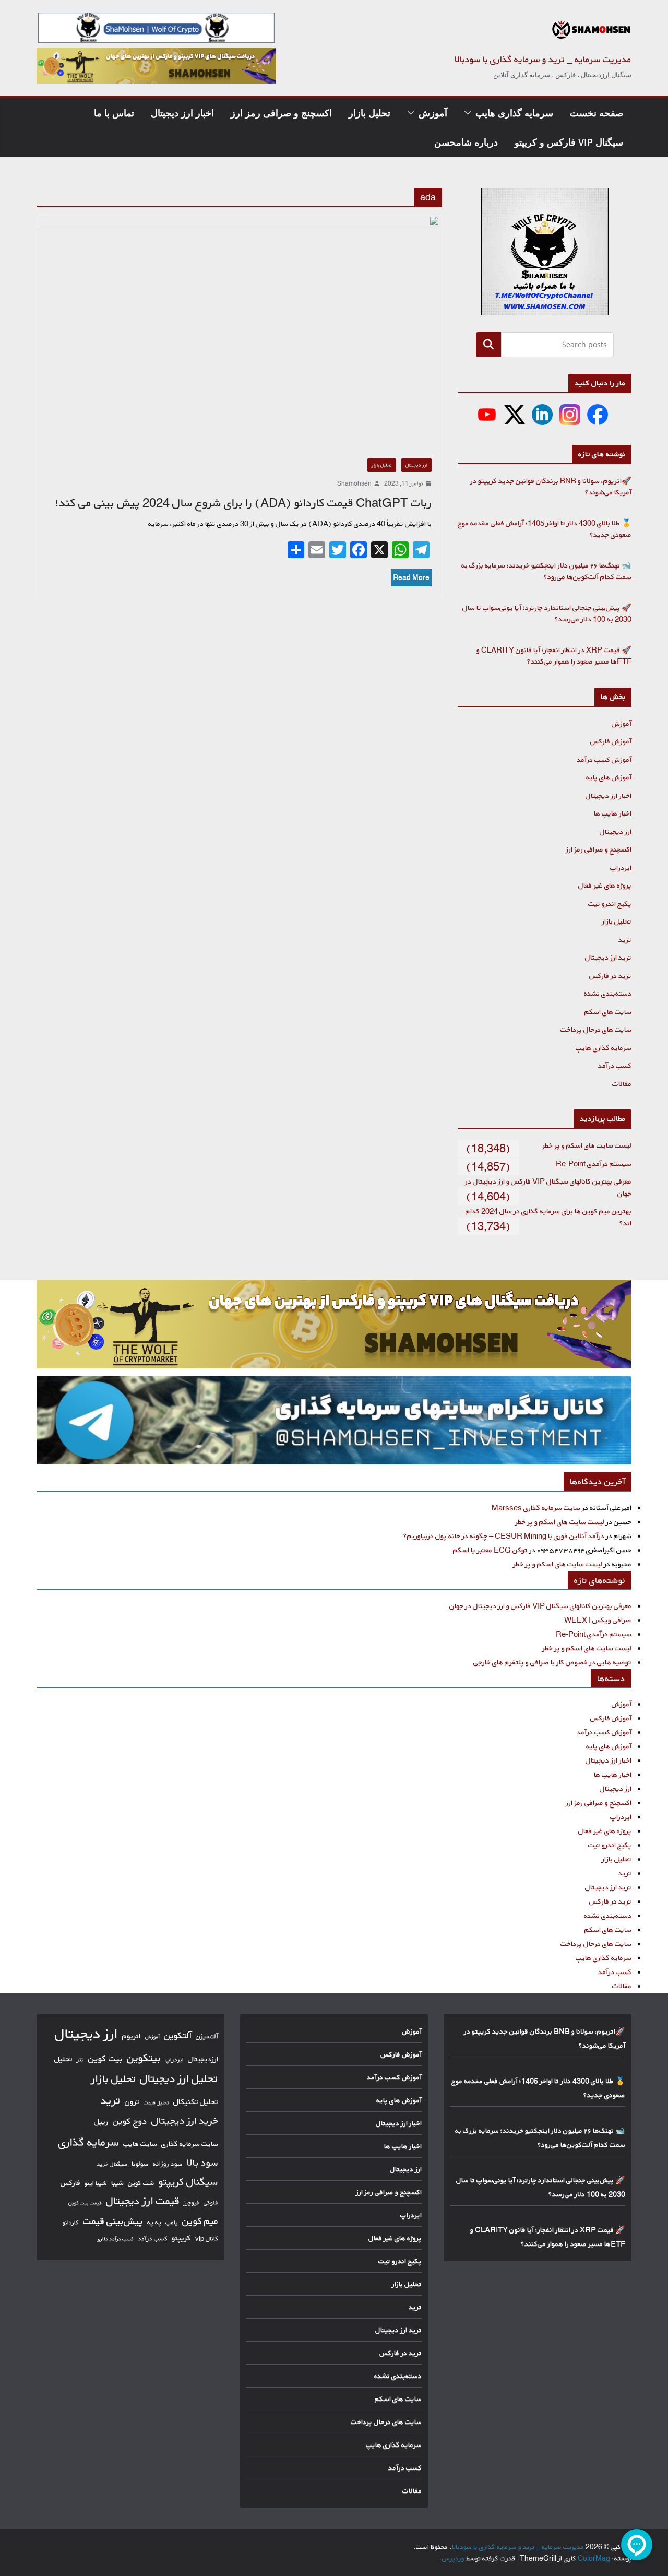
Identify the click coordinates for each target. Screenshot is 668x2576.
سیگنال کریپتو (188, 2182)
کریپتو (181, 2238)
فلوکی (211, 2202)
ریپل (101, 2122)
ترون (132, 2102)
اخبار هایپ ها (613, 813)
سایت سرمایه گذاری (190, 2143)
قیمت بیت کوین (85, 2203)
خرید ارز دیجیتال (185, 2121)
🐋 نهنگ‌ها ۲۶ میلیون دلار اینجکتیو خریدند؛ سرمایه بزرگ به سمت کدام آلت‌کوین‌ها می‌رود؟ (546, 571)
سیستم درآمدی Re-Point (594, 1163)
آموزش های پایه (609, 777)
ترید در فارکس (610, 976)
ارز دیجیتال (416, 465)
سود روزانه (168, 2164)
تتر (80, 2059)
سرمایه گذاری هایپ (514, 113)
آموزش (433, 113)
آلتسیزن (207, 2036)
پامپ (172, 2222)
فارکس (70, 2183)
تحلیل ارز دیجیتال (179, 2078)
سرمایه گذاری (89, 2142)
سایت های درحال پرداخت (596, 1029)
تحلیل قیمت (156, 2102)
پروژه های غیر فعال (605, 885)
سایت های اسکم (608, 1012)
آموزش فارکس (611, 741)
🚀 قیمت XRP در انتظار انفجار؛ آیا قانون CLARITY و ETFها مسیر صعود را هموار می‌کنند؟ (554, 656)
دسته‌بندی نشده (608, 993)
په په (154, 2222)
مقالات (622, 1084)
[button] (470, 113)
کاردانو (71, 2223)
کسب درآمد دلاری (115, 2239)
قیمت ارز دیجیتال (143, 2201)
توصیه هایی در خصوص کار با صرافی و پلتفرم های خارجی (552, 1662)
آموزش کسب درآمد (604, 759)
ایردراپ (621, 867)
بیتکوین (144, 2058)
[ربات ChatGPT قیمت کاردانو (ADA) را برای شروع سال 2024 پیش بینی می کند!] (239, 332)
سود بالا (202, 2163)
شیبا (117, 2183)
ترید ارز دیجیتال (608, 957)
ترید (625, 940)
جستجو (488, 344)
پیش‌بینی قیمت (113, 2221)
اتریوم (132, 2036)
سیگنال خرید (112, 2164)
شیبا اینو (96, 2183)
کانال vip (207, 2238)
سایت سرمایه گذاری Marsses (536, 1508)
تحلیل (63, 2059)
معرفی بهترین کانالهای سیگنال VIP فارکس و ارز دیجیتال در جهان (540, 1606)
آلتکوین (178, 2035)
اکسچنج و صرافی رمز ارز (281, 113)
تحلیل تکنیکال (196, 2102)
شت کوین (141, 2183)
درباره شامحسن (466, 142)
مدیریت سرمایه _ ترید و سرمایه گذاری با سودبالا (543, 59)
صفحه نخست (597, 113)
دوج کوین (130, 2121)
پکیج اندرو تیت (610, 903)
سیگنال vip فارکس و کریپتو (569, 142)
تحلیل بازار (369, 113)
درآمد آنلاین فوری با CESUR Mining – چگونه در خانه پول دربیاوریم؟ (504, 1536)
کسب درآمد (615, 1065)
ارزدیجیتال (203, 2059)
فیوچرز (192, 2203)
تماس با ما (114, 113)
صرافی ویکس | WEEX (598, 1620)
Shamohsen (354, 483)
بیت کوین (105, 2058)
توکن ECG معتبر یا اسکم (490, 1550)
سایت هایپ (140, 2143)
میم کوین (200, 2221)
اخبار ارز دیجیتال (182, 113)
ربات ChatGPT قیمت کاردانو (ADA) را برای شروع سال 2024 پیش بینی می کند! (243, 503)
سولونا (140, 2164)
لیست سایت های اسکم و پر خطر (587, 1145)
